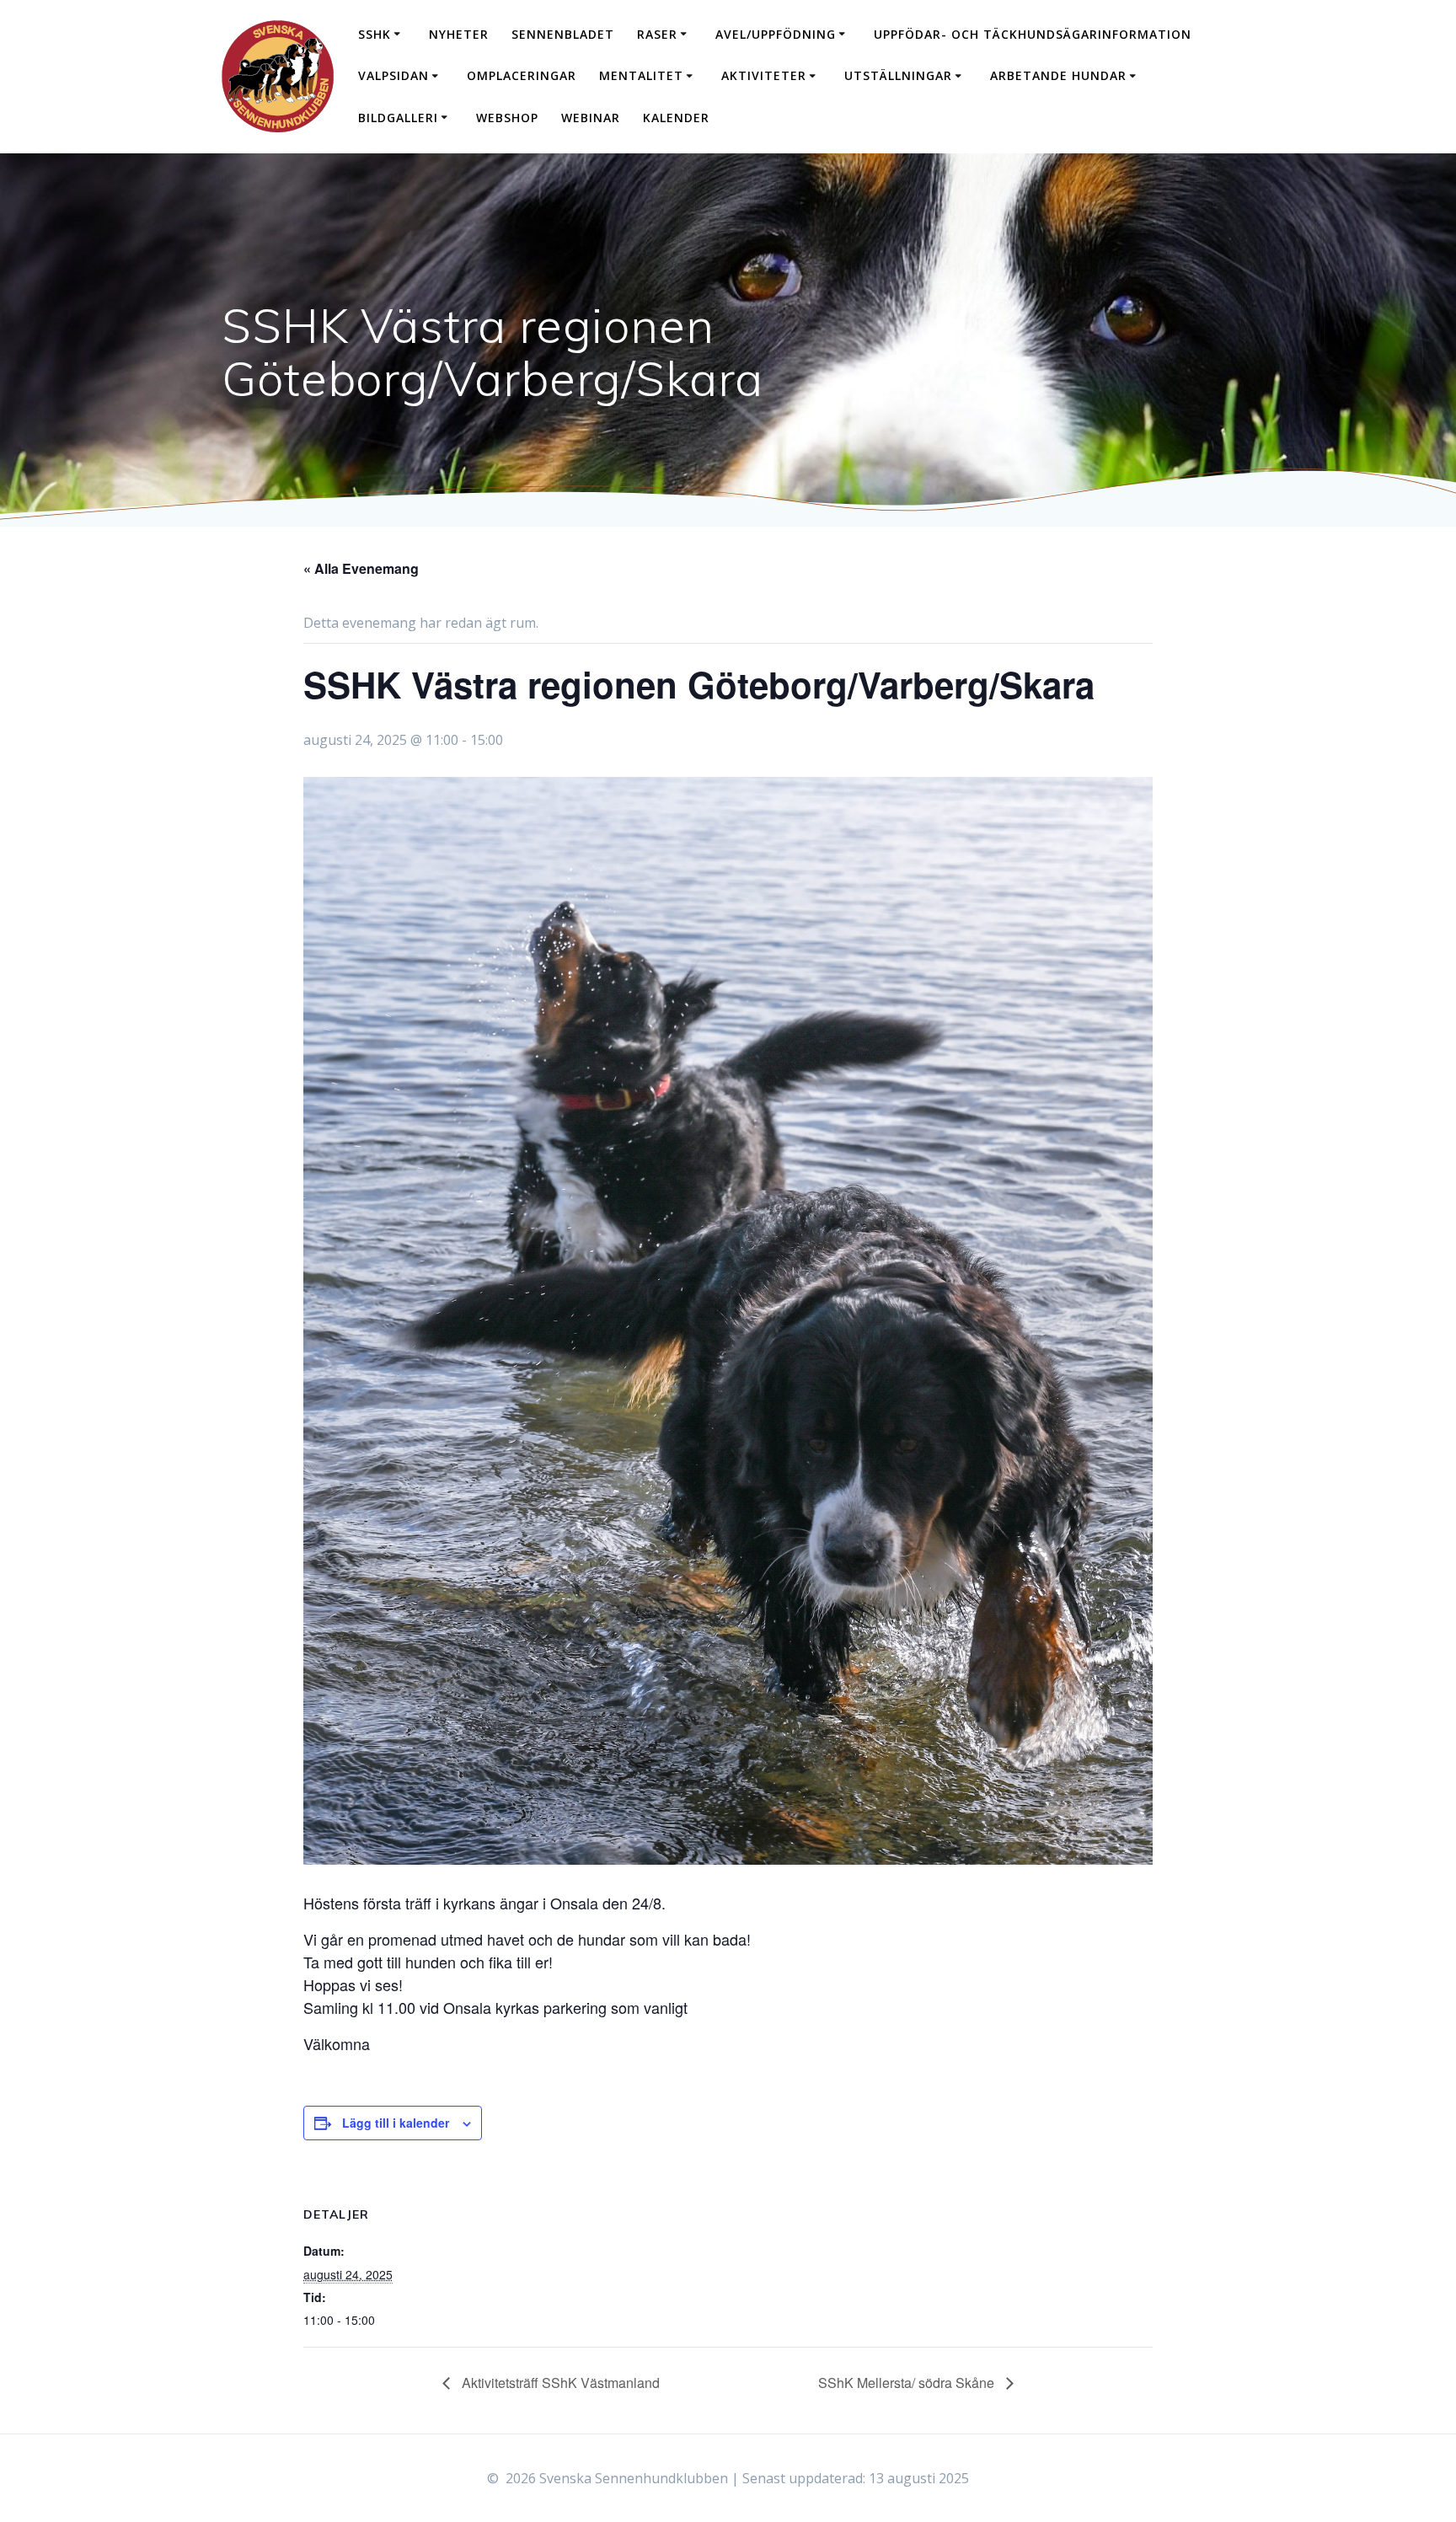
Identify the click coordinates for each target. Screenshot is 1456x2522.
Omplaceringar (522, 75)
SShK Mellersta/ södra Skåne (908, 2383)
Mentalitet (641, 75)
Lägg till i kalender (396, 2123)
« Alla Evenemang (361, 568)
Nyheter (459, 34)
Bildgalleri (398, 118)
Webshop (507, 118)
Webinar (591, 118)
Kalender (676, 118)
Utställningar (898, 75)
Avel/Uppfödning (776, 34)
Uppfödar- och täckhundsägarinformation (1033, 34)
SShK (375, 34)
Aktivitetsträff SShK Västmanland (559, 2383)
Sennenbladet (563, 34)
